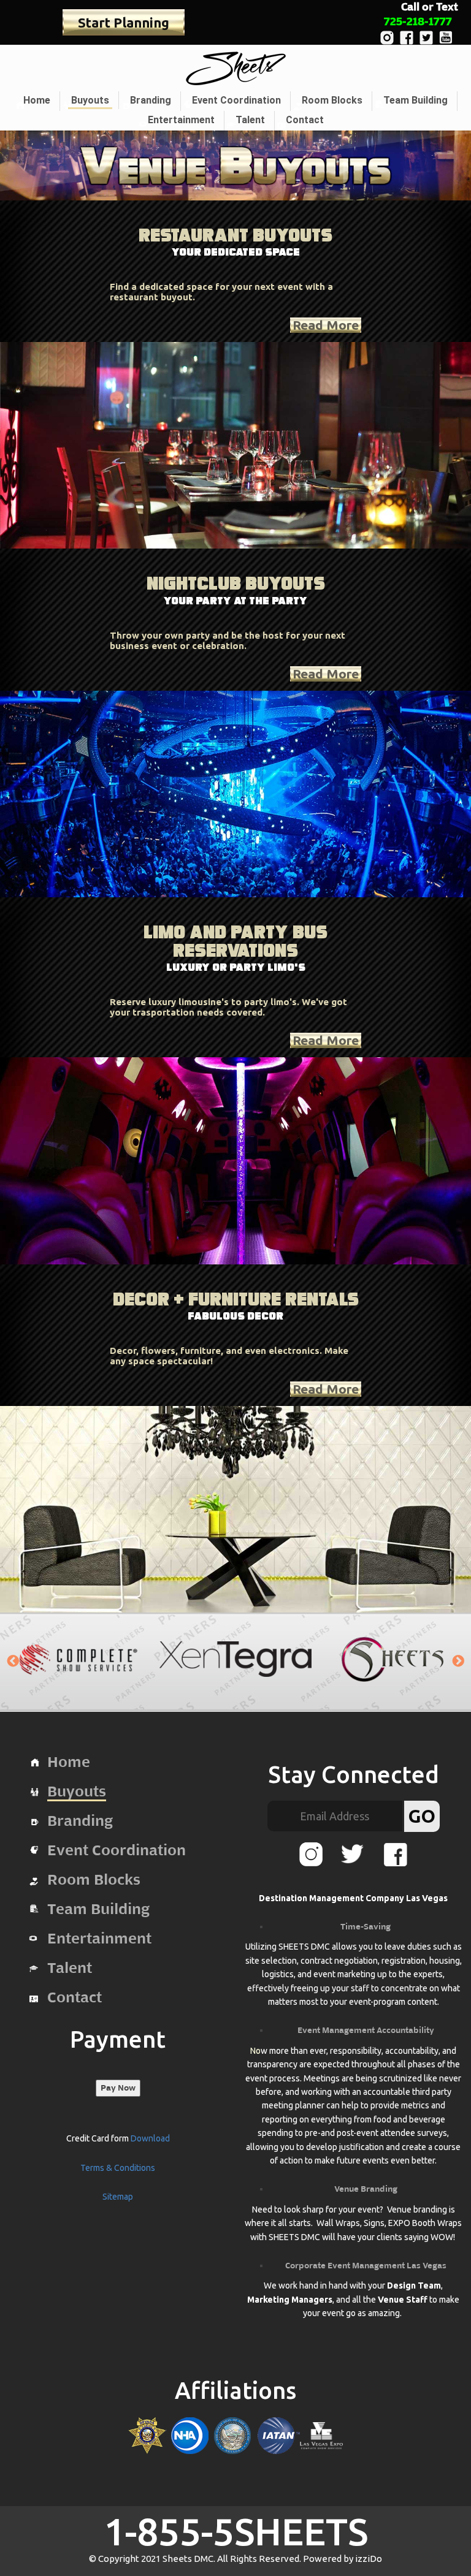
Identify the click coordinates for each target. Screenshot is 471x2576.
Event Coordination (236, 100)
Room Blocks (332, 100)
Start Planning (124, 22)
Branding (151, 100)
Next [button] (458, 1662)
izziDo (369, 2559)
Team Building (415, 100)
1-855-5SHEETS (236, 2531)
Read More (326, 325)
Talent (250, 120)
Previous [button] (13, 1662)
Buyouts (90, 100)
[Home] (236, 68)
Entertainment (181, 120)
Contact (305, 120)
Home (37, 100)
